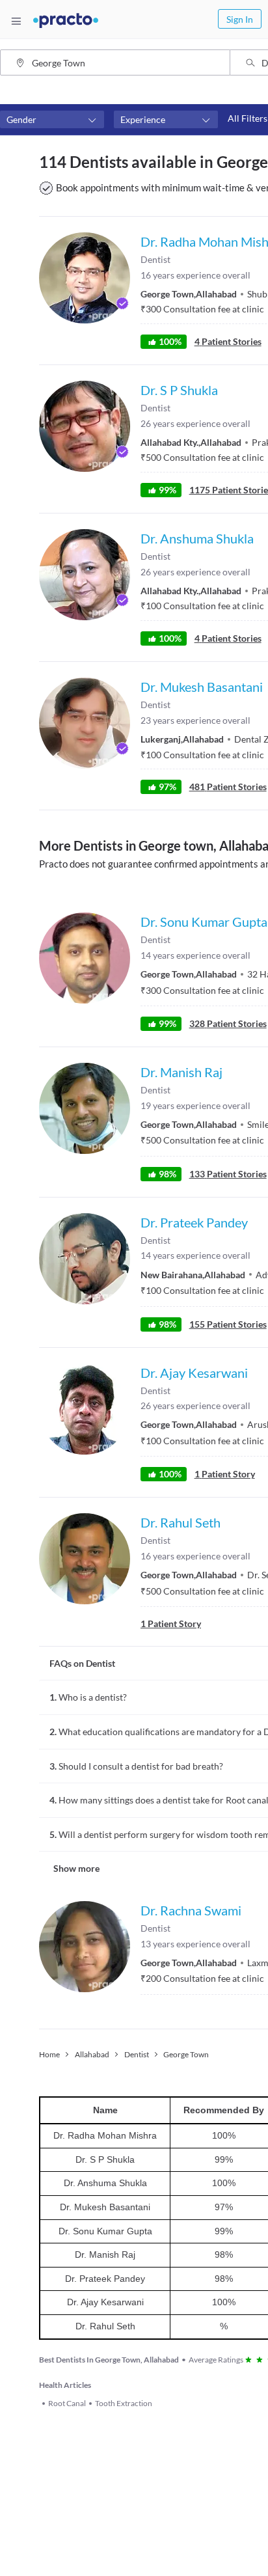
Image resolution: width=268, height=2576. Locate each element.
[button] (52, 120)
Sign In (240, 19)
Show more (76, 1868)
